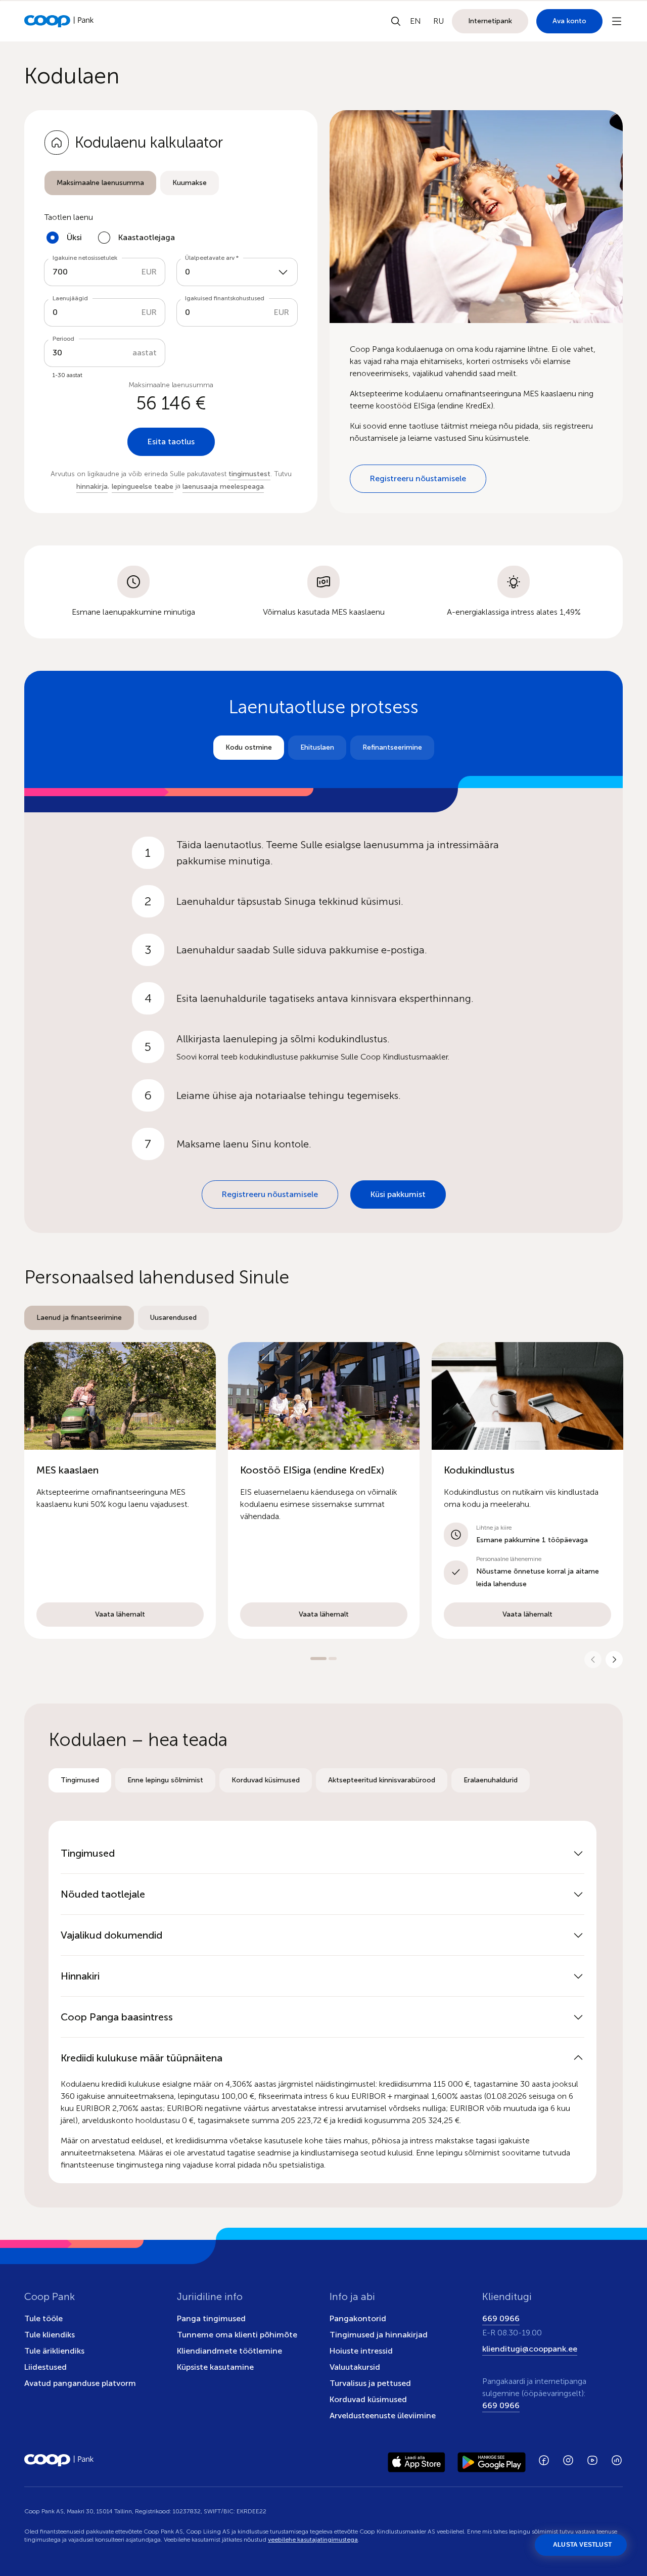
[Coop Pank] (59, 2460)
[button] (120, 1490)
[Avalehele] (59, 21)
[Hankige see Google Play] (492, 2460)
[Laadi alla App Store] (417, 2460)
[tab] (100, 183)
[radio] (100, 183)
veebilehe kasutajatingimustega (313, 2540)
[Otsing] (396, 21)
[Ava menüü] (617, 21)
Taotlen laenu (69, 217)
